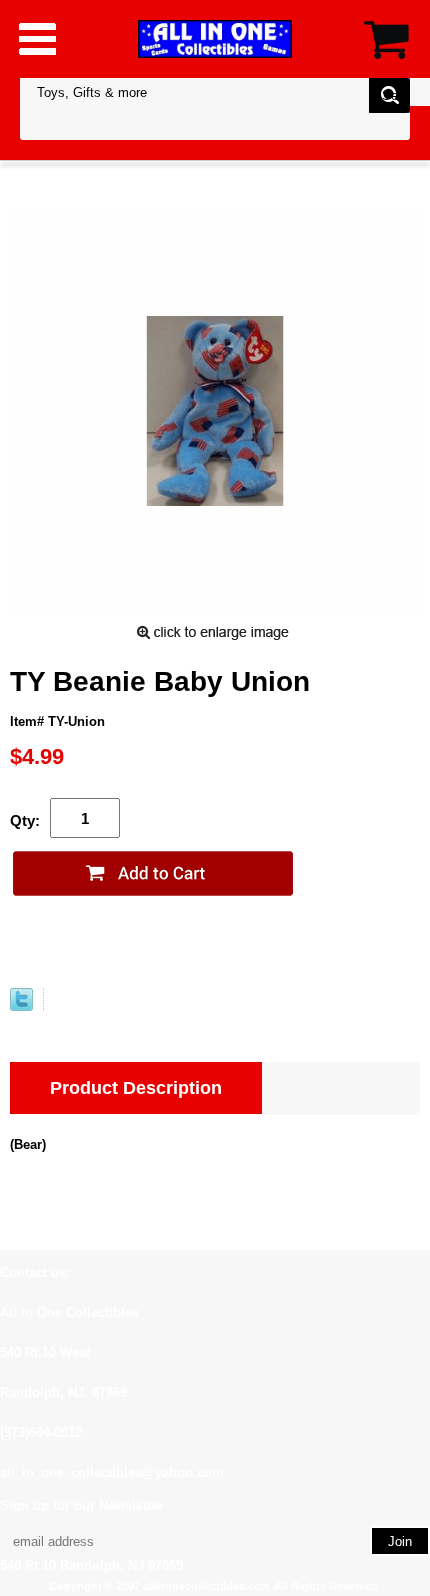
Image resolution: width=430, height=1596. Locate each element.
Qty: (25, 820)
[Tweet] (21, 1006)
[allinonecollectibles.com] (215, 38)
